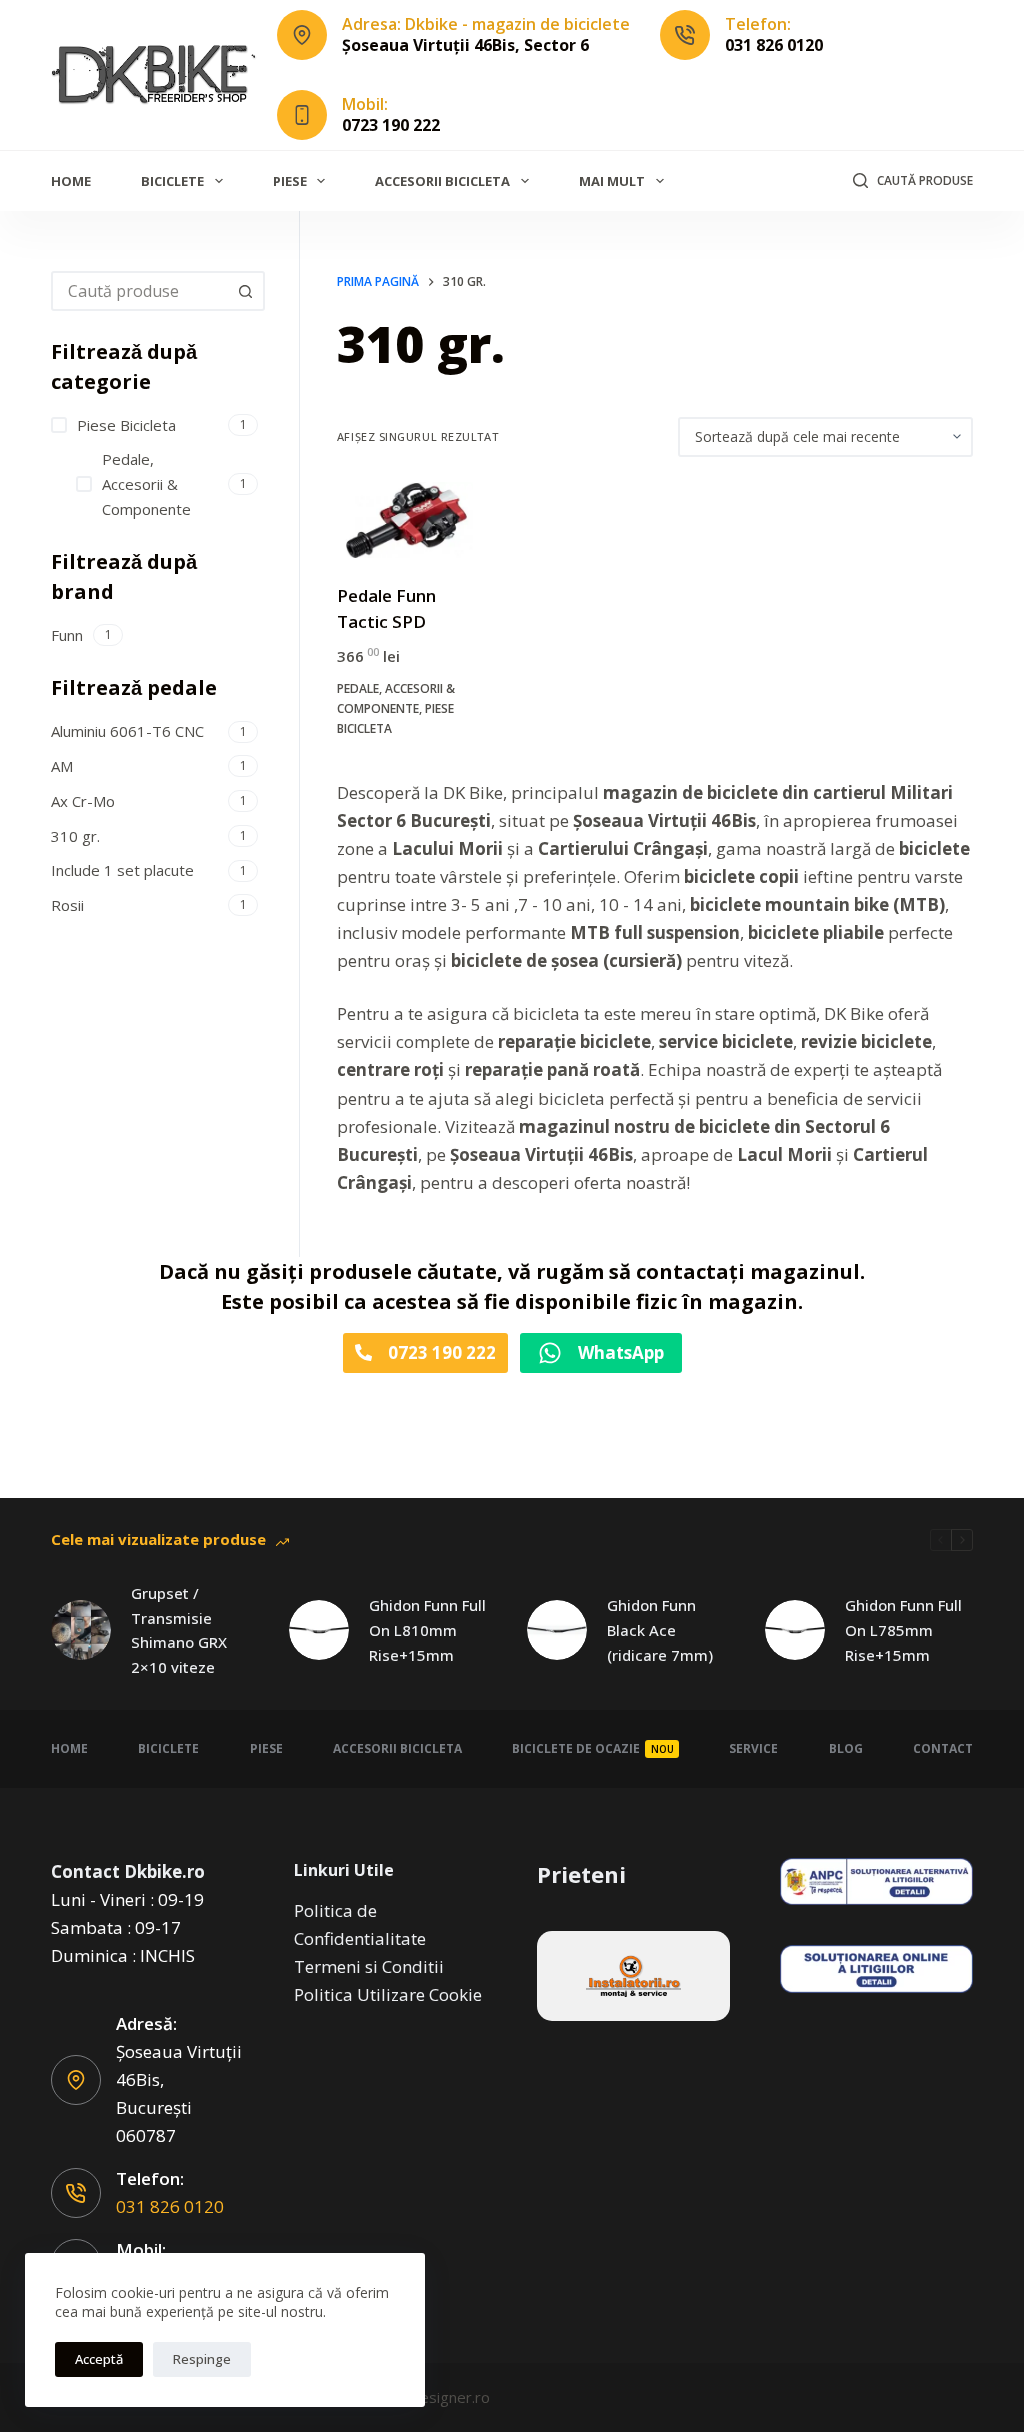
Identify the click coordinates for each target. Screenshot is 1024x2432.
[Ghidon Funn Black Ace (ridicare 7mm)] (557, 1630)
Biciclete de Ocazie (593, 1748)
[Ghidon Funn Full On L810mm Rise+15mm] (319, 1630)
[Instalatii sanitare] (633, 1976)
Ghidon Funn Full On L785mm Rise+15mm (903, 1630)
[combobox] (140, 291)
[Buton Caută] (245, 291)
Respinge (202, 2359)
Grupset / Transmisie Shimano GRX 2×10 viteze (179, 1630)
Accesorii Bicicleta (442, 181)
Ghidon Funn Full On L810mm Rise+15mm (427, 1630)
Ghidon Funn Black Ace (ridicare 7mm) (660, 1630)
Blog (846, 1748)
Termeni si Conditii (369, 1966)
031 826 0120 (774, 45)
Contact (943, 1748)
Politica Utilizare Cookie (388, 1994)
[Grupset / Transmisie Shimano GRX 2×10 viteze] (81, 1630)
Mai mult (612, 181)
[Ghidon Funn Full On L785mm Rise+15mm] (795, 1630)
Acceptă (99, 2359)
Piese (290, 181)
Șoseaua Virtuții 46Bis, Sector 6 (465, 45)
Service (753, 1748)
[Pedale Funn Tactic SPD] (405, 520)
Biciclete (172, 181)
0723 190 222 (391, 125)
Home (71, 181)
